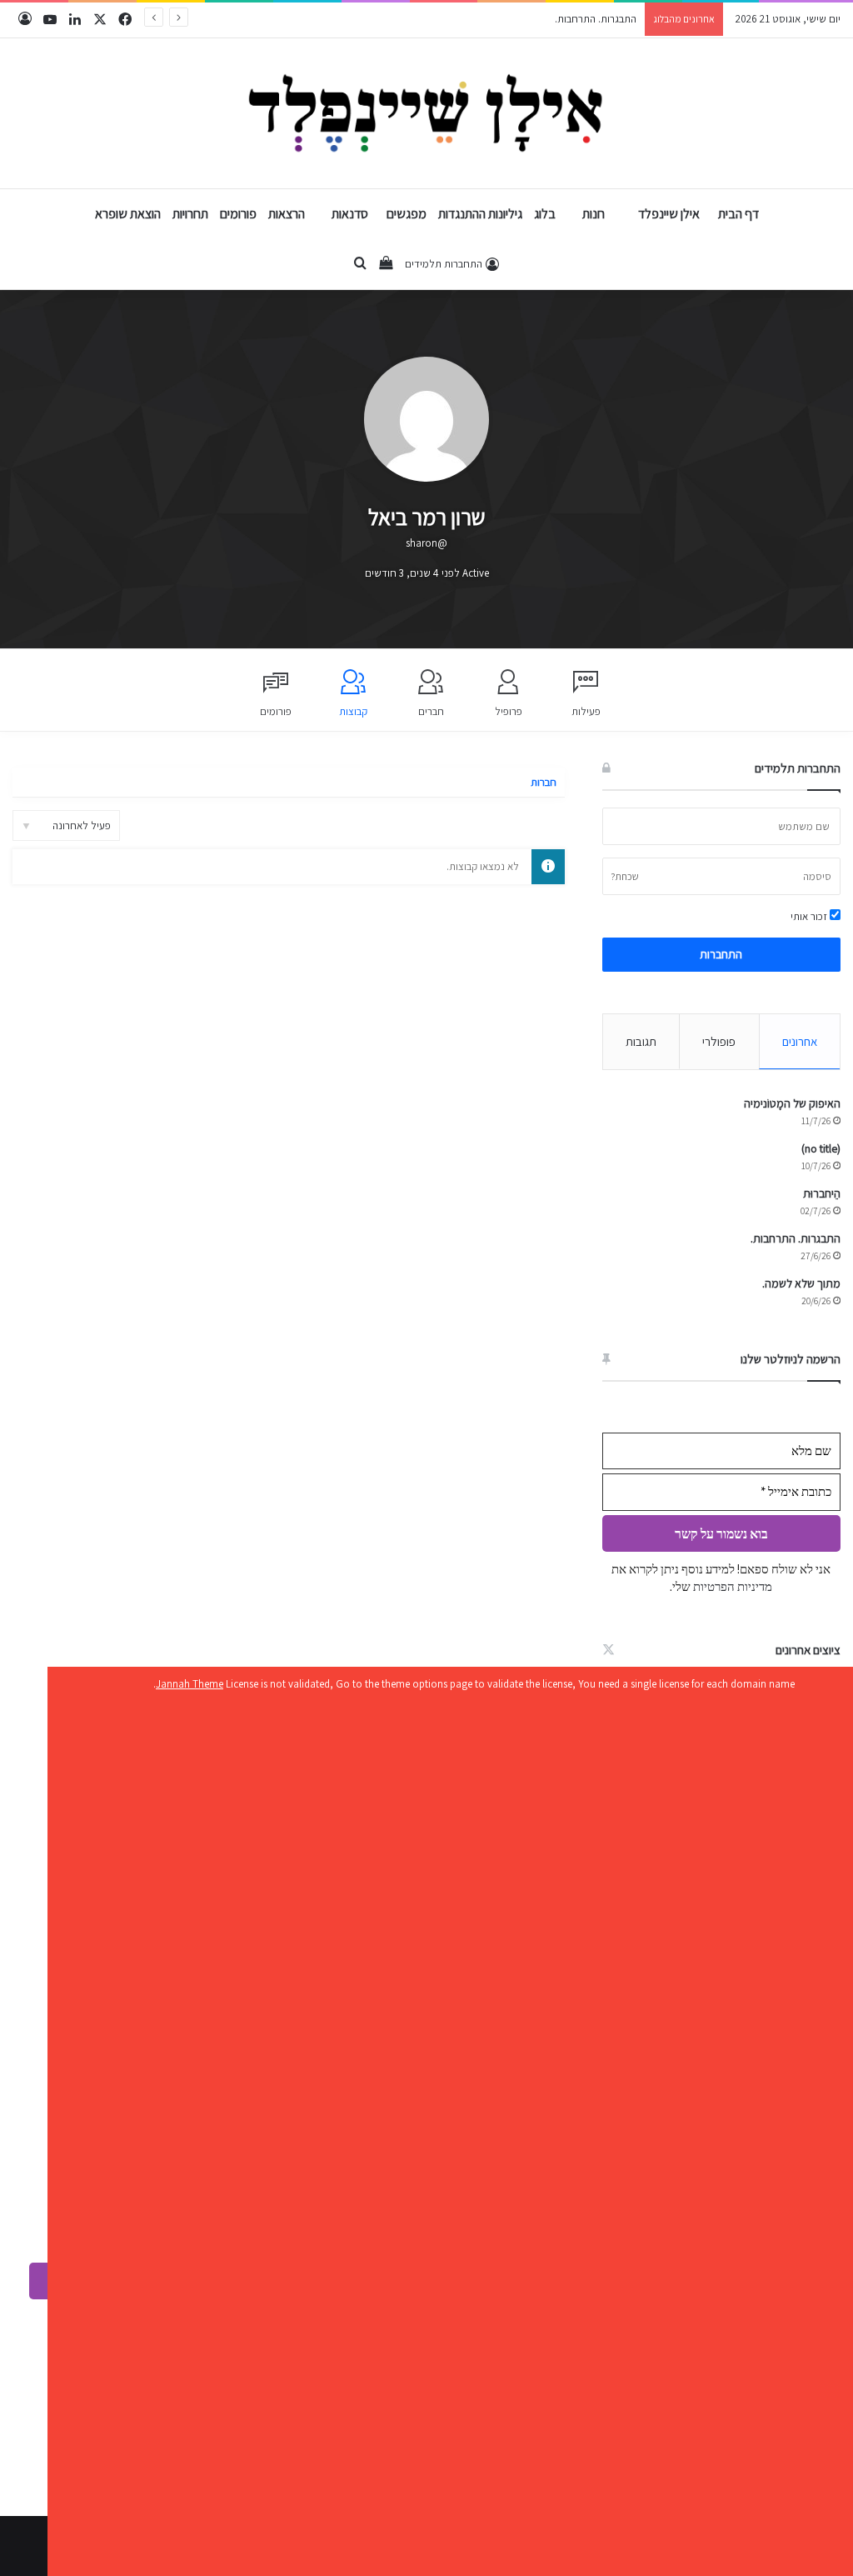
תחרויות (190, 214)
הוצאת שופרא (128, 214)
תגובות (641, 1041)
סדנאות (350, 214)
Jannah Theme (190, 1684)
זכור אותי (810, 916)
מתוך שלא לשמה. (801, 1283)
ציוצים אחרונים (808, 1650)
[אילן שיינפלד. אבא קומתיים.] (427, 113)
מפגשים (407, 214)
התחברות (721, 954)
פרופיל (509, 711)
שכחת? (625, 876)
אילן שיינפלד (669, 214)
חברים (431, 711)
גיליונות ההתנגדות (480, 214)
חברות (544, 782)
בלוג (545, 214)
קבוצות (353, 711)
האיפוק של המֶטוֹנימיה (792, 1103)
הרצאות (287, 214)
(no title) (821, 1148)
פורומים (238, 214)
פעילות (586, 711)
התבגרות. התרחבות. (596, 19)
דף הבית (738, 214)
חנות (594, 214)
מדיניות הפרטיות (731, 1586)
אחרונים (800, 1041)
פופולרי (719, 1041)
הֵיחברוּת (822, 1193)
